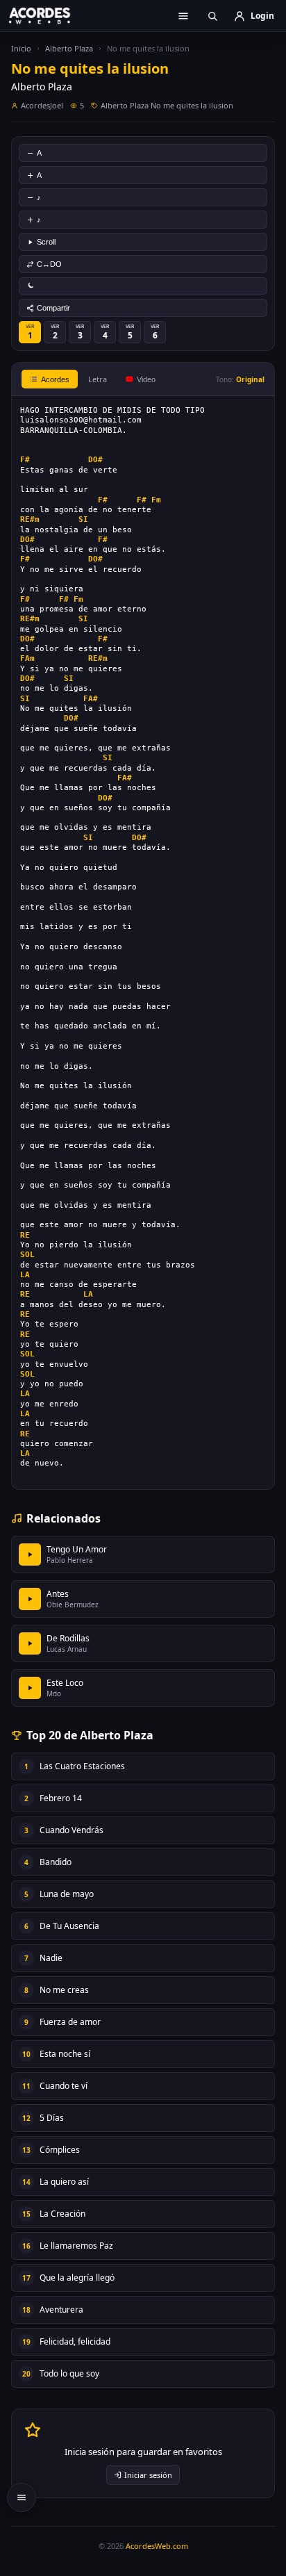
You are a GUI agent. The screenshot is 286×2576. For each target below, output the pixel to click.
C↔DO (49, 264)
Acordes (55, 379)
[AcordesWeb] (49, 15)
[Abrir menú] (183, 16)
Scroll (46, 242)
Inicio (21, 48)
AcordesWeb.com (157, 2546)
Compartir (53, 308)
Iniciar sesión (148, 2475)
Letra (98, 379)
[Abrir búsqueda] (212, 16)
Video (146, 379)
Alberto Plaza (69, 48)
